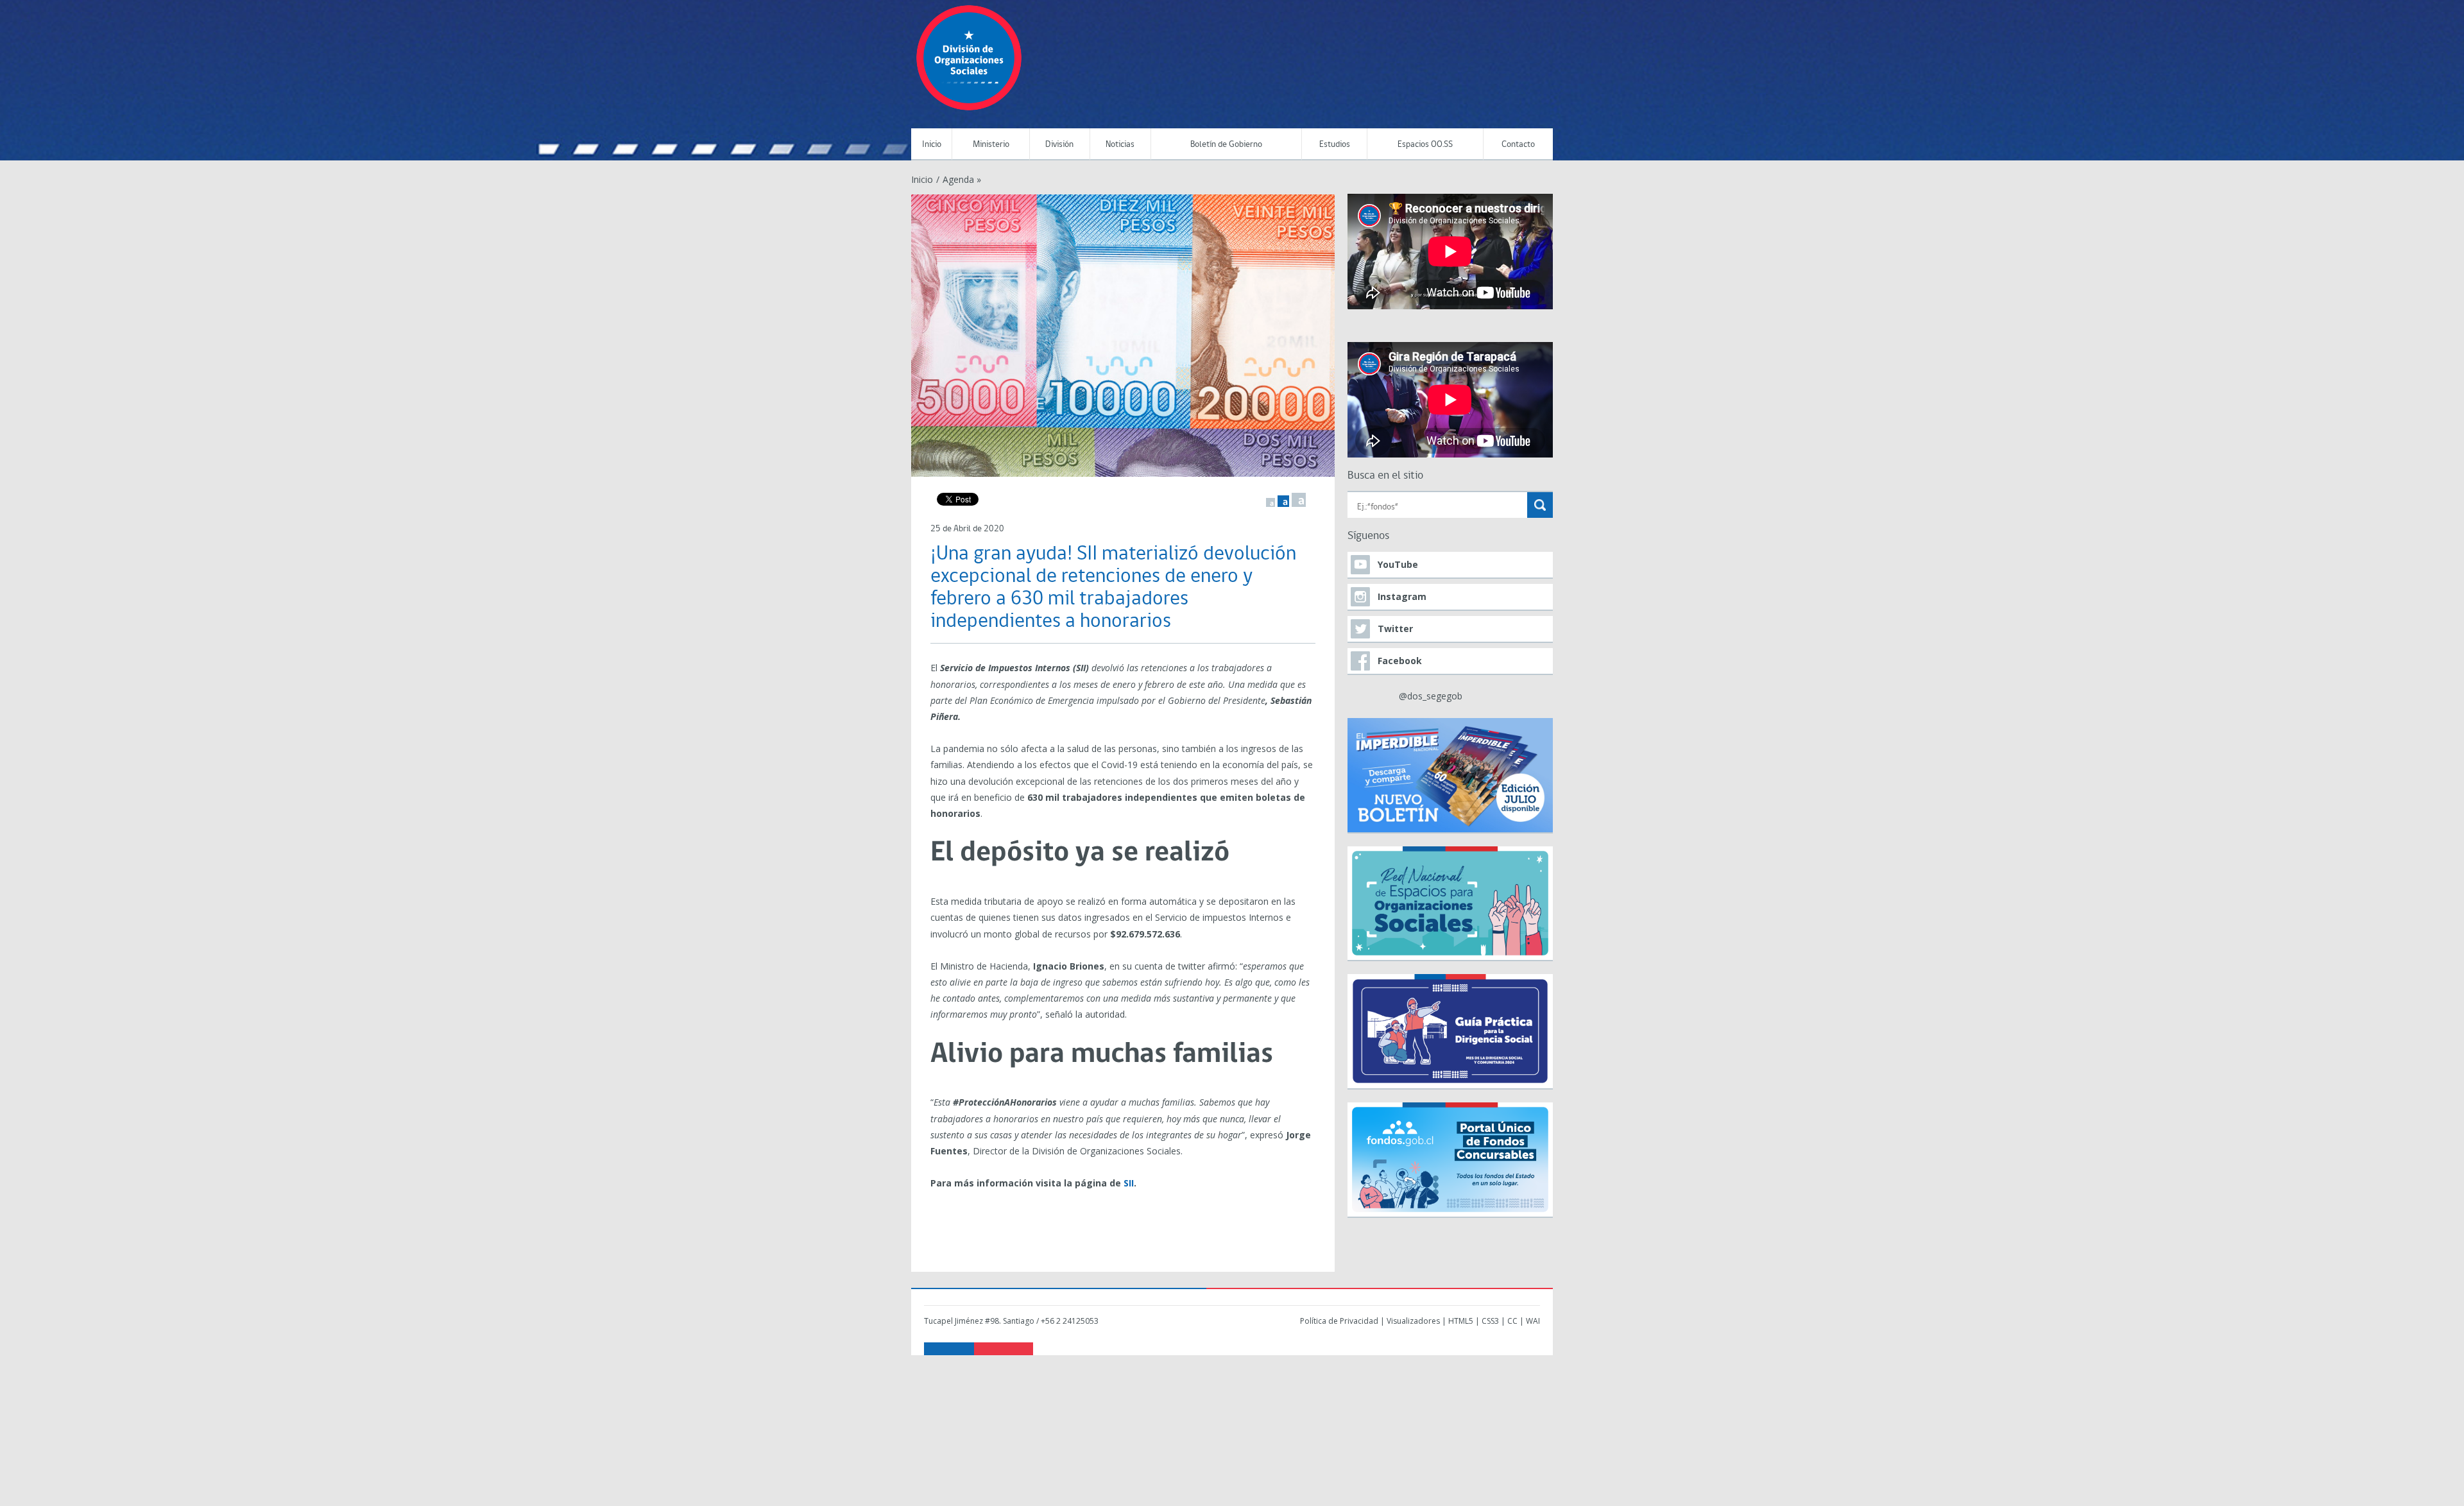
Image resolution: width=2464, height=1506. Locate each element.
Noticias (1120, 145)
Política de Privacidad (1339, 1321)
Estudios (1335, 145)
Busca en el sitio (1385, 476)
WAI (1533, 1321)
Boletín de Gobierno (1226, 145)
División (1059, 145)
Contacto (1518, 145)
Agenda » (962, 179)
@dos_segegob (1431, 696)
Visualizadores (1413, 1321)
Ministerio (991, 145)
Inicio (932, 145)
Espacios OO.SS (1425, 145)
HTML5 (1461, 1321)
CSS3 (1490, 1321)
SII (1129, 1183)
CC (1512, 1321)
